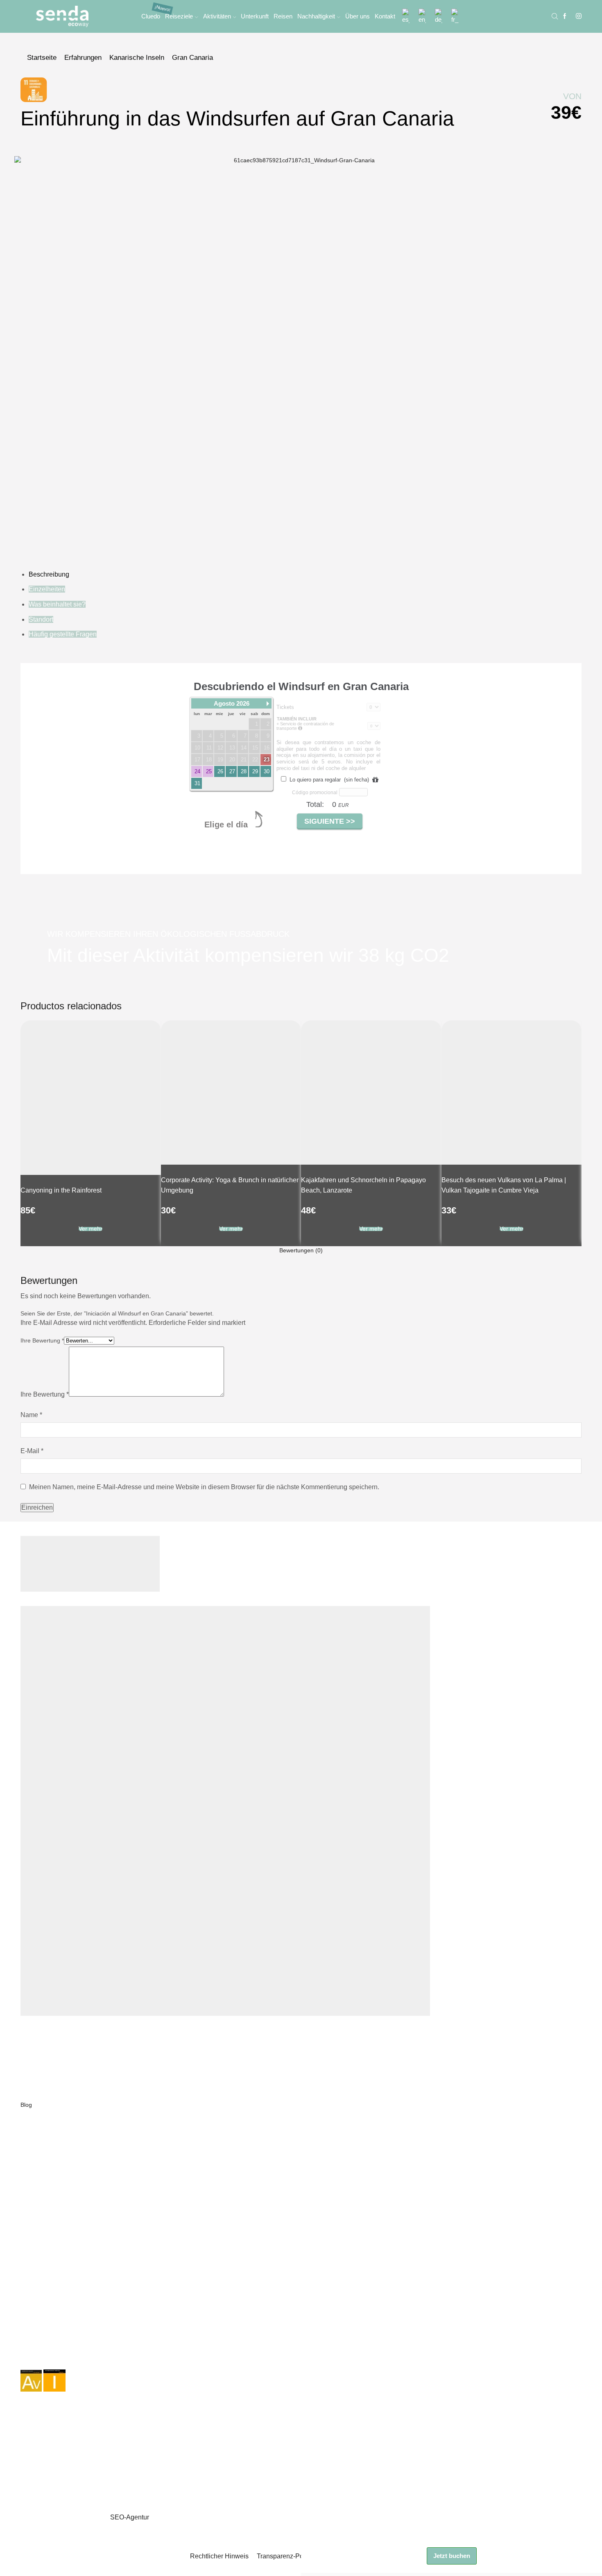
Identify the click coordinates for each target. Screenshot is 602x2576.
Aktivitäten (217, 16)
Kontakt (385, 16)
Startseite (42, 58)
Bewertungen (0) (301, 1250)
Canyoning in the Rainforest (61, 1190)
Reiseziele (179, 16)
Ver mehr (91, 1229)
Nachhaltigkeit (316, 16)
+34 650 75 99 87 (43, 2247)
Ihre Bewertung (42, 1340)
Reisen (283, 16)
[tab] (301, 1250)
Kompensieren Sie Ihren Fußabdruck (68, 2189)
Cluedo (151, 16)
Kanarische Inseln (137, 58)
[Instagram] (579, 16)
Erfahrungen (83, 58)
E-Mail (32, 1451)
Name (31, 1415)
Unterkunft (255, 16)
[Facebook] (565, 16)
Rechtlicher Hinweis (219, 2556)
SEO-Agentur (130, 2517)
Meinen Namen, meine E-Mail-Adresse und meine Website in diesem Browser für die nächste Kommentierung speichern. (204, 1487)
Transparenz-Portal (285, 2556)
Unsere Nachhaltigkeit (49, 2087)
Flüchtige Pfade (41, 2162)
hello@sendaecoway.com (58, 2237)
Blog (26, 2105)
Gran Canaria (192, 58)
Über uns (358, 16)
